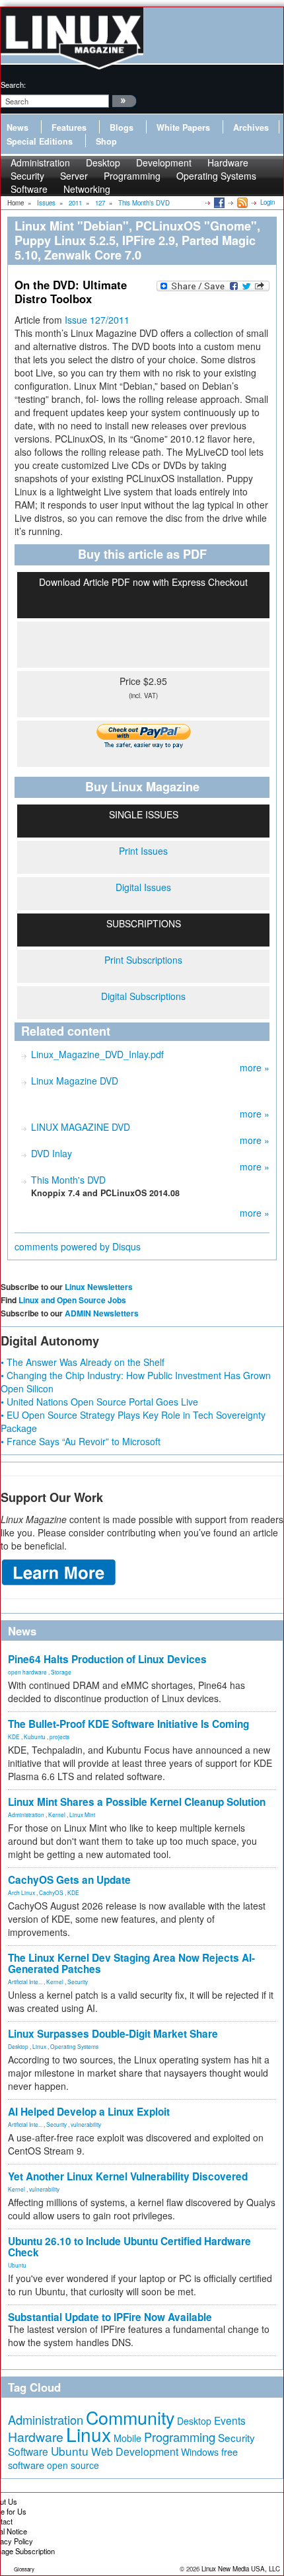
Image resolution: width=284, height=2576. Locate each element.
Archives (251, 127)
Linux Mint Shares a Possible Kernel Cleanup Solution (137, 1802)
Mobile (127, 2438)
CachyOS (51, 1892)
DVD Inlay (52, 1153)
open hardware (27, 1672)
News (18, 127)
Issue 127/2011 (97, 320)
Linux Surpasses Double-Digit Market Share (113, 2034)
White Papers (183, 127)
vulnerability (86, 2124)
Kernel (57, 1814)
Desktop (18, 2046)
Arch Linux (21, 1892)
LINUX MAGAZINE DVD (81, 1127)
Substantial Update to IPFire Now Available (110, 2317)
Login (267, 202)
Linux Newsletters (99, 1287)
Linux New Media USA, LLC (241, 2569)
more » (255, 1067)
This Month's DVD (68, 1180)
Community (130, 2417)
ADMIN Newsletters (102, 1313)
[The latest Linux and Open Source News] (241, 202)
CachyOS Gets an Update (69, 1880)
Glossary (24, 2569)
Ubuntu (17, 2265)
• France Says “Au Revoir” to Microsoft (81, 1441)
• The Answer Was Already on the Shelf (83, 1362)
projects (59, 1736)
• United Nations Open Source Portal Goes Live (99, 1402)
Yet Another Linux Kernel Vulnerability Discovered (128, 2176)
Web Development (135, 2451)
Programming (132, 176)
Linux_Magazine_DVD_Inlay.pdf (97, 1054)
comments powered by (78, 1246)
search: (13, 85)
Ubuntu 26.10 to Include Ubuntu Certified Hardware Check (129, 2247)
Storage (61, 1672)
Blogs (122, 127)
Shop (106, 141)
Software (29, 189)
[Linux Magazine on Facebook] (218, 202)
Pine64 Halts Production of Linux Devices (107, 1659)
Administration (26, 1814)
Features (69, 127)
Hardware (36, 2437)
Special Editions (40, 141)
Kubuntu (35, 1736)
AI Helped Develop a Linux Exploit (89, 2112)
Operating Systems (216, 176)
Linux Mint (82, 1814)
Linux (39, 2046)
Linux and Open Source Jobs (72, 1300)
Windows (200, 2452)
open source (73, 2465)
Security (78, 1982)
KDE (14, 1736)
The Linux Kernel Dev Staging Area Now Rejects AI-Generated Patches (131, 1963)
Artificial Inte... (25, 1982)
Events (230, 2420)
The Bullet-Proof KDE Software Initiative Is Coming (128, 1724)
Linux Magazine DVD (75, 1081)
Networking (87, 189)
